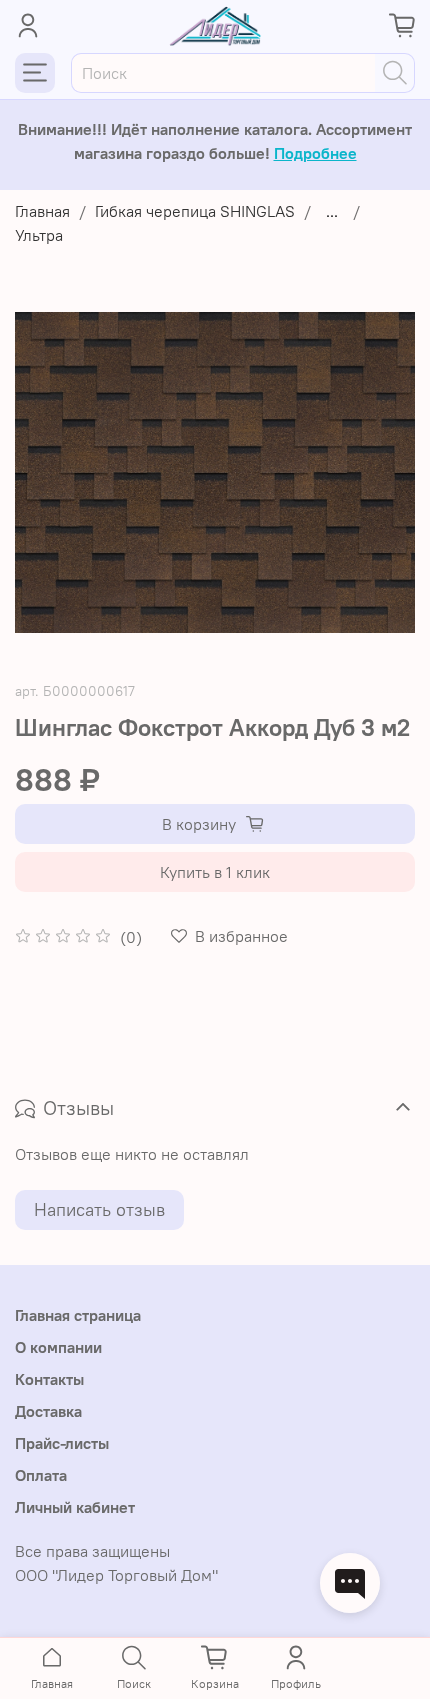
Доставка (48, 1411)
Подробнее (315, 153)
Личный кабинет (75, 1507)
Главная (42, 211)
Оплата (41, 1475)
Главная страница (78, 1315)
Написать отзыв (99, 1209)
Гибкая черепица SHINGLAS (195, 211)
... (332, 211)
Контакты (49, 1379)
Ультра (39, 235)
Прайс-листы (62, 1443)
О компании (58, 1347)
